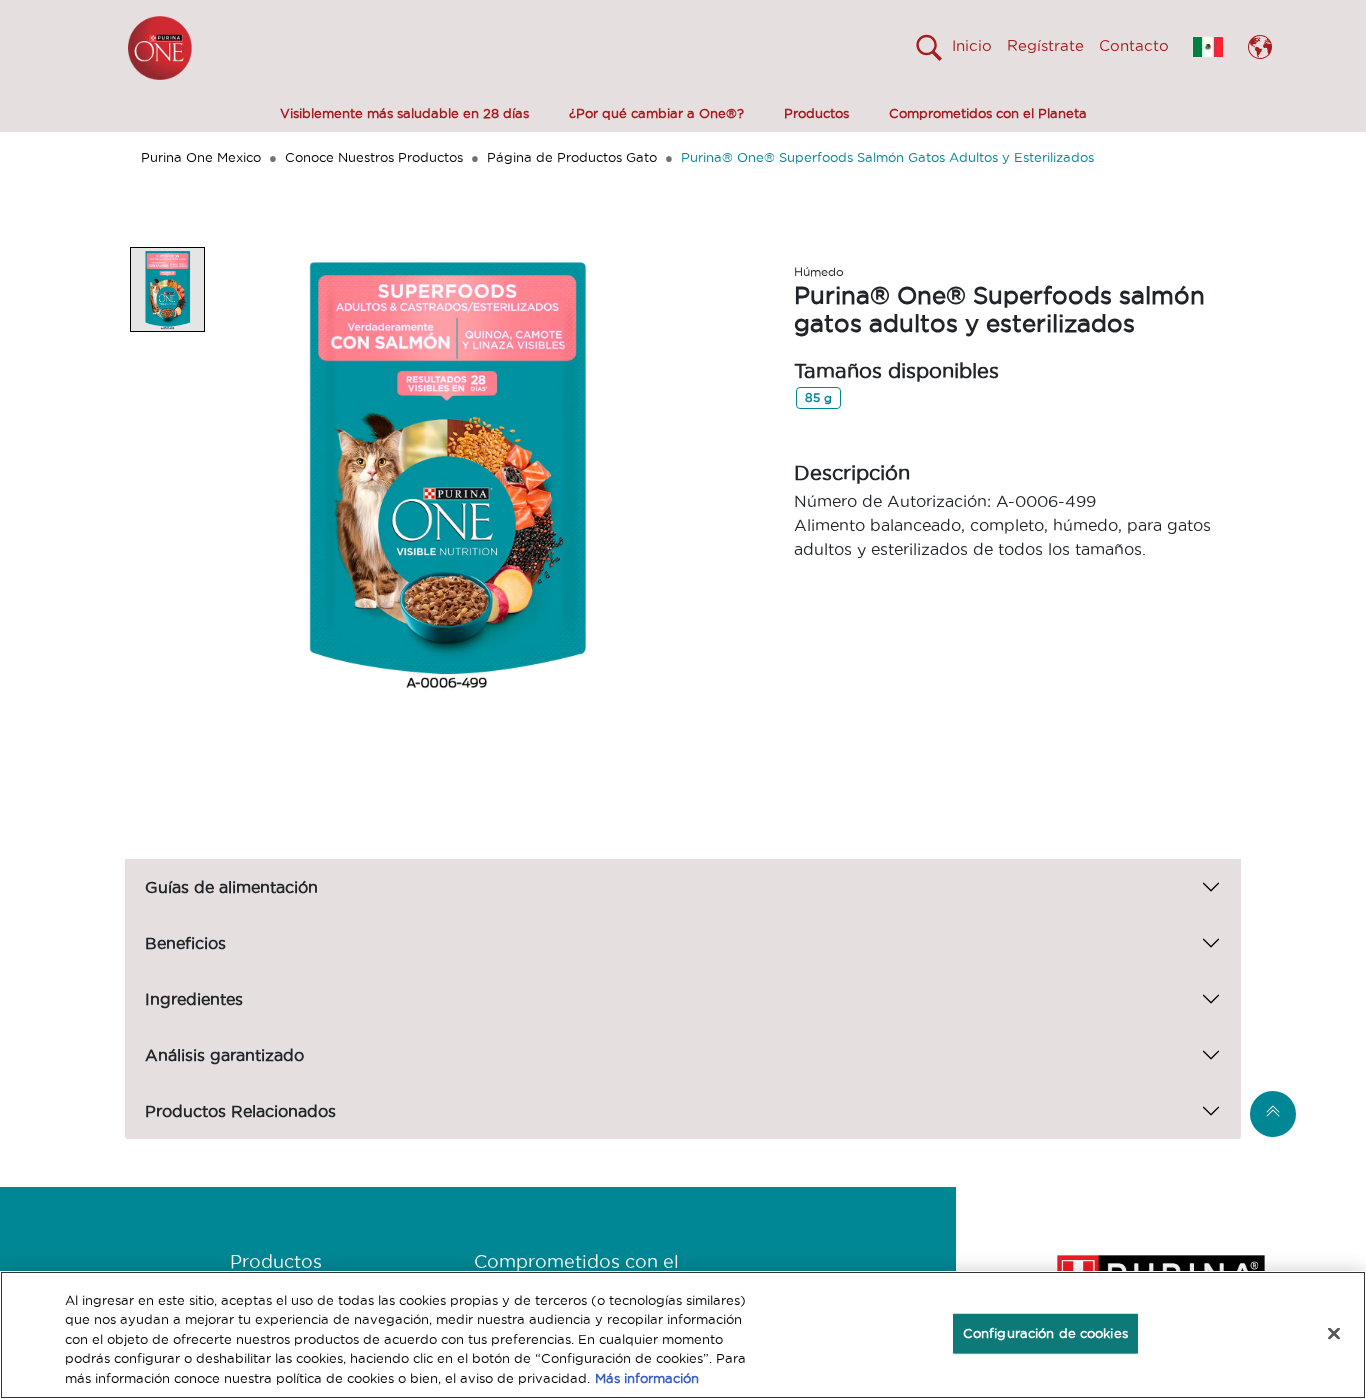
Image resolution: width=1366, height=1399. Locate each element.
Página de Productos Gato (572, 157)
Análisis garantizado (224, 1055)
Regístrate (1045, 45)
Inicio (972, 45)
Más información (647, 1378)
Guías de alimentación (231, 887)
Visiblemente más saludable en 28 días (404, 113)
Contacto (1134, 45)
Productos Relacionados (240, 1111)
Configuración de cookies (1045, 1333)
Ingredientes (194, 999)
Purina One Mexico (201, 157)
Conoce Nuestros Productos (374, 157)
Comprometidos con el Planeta (988, 113)
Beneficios (185, 943)
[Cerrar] (1334, 1334)
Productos (816, 113)
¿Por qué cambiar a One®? (656, 113)
